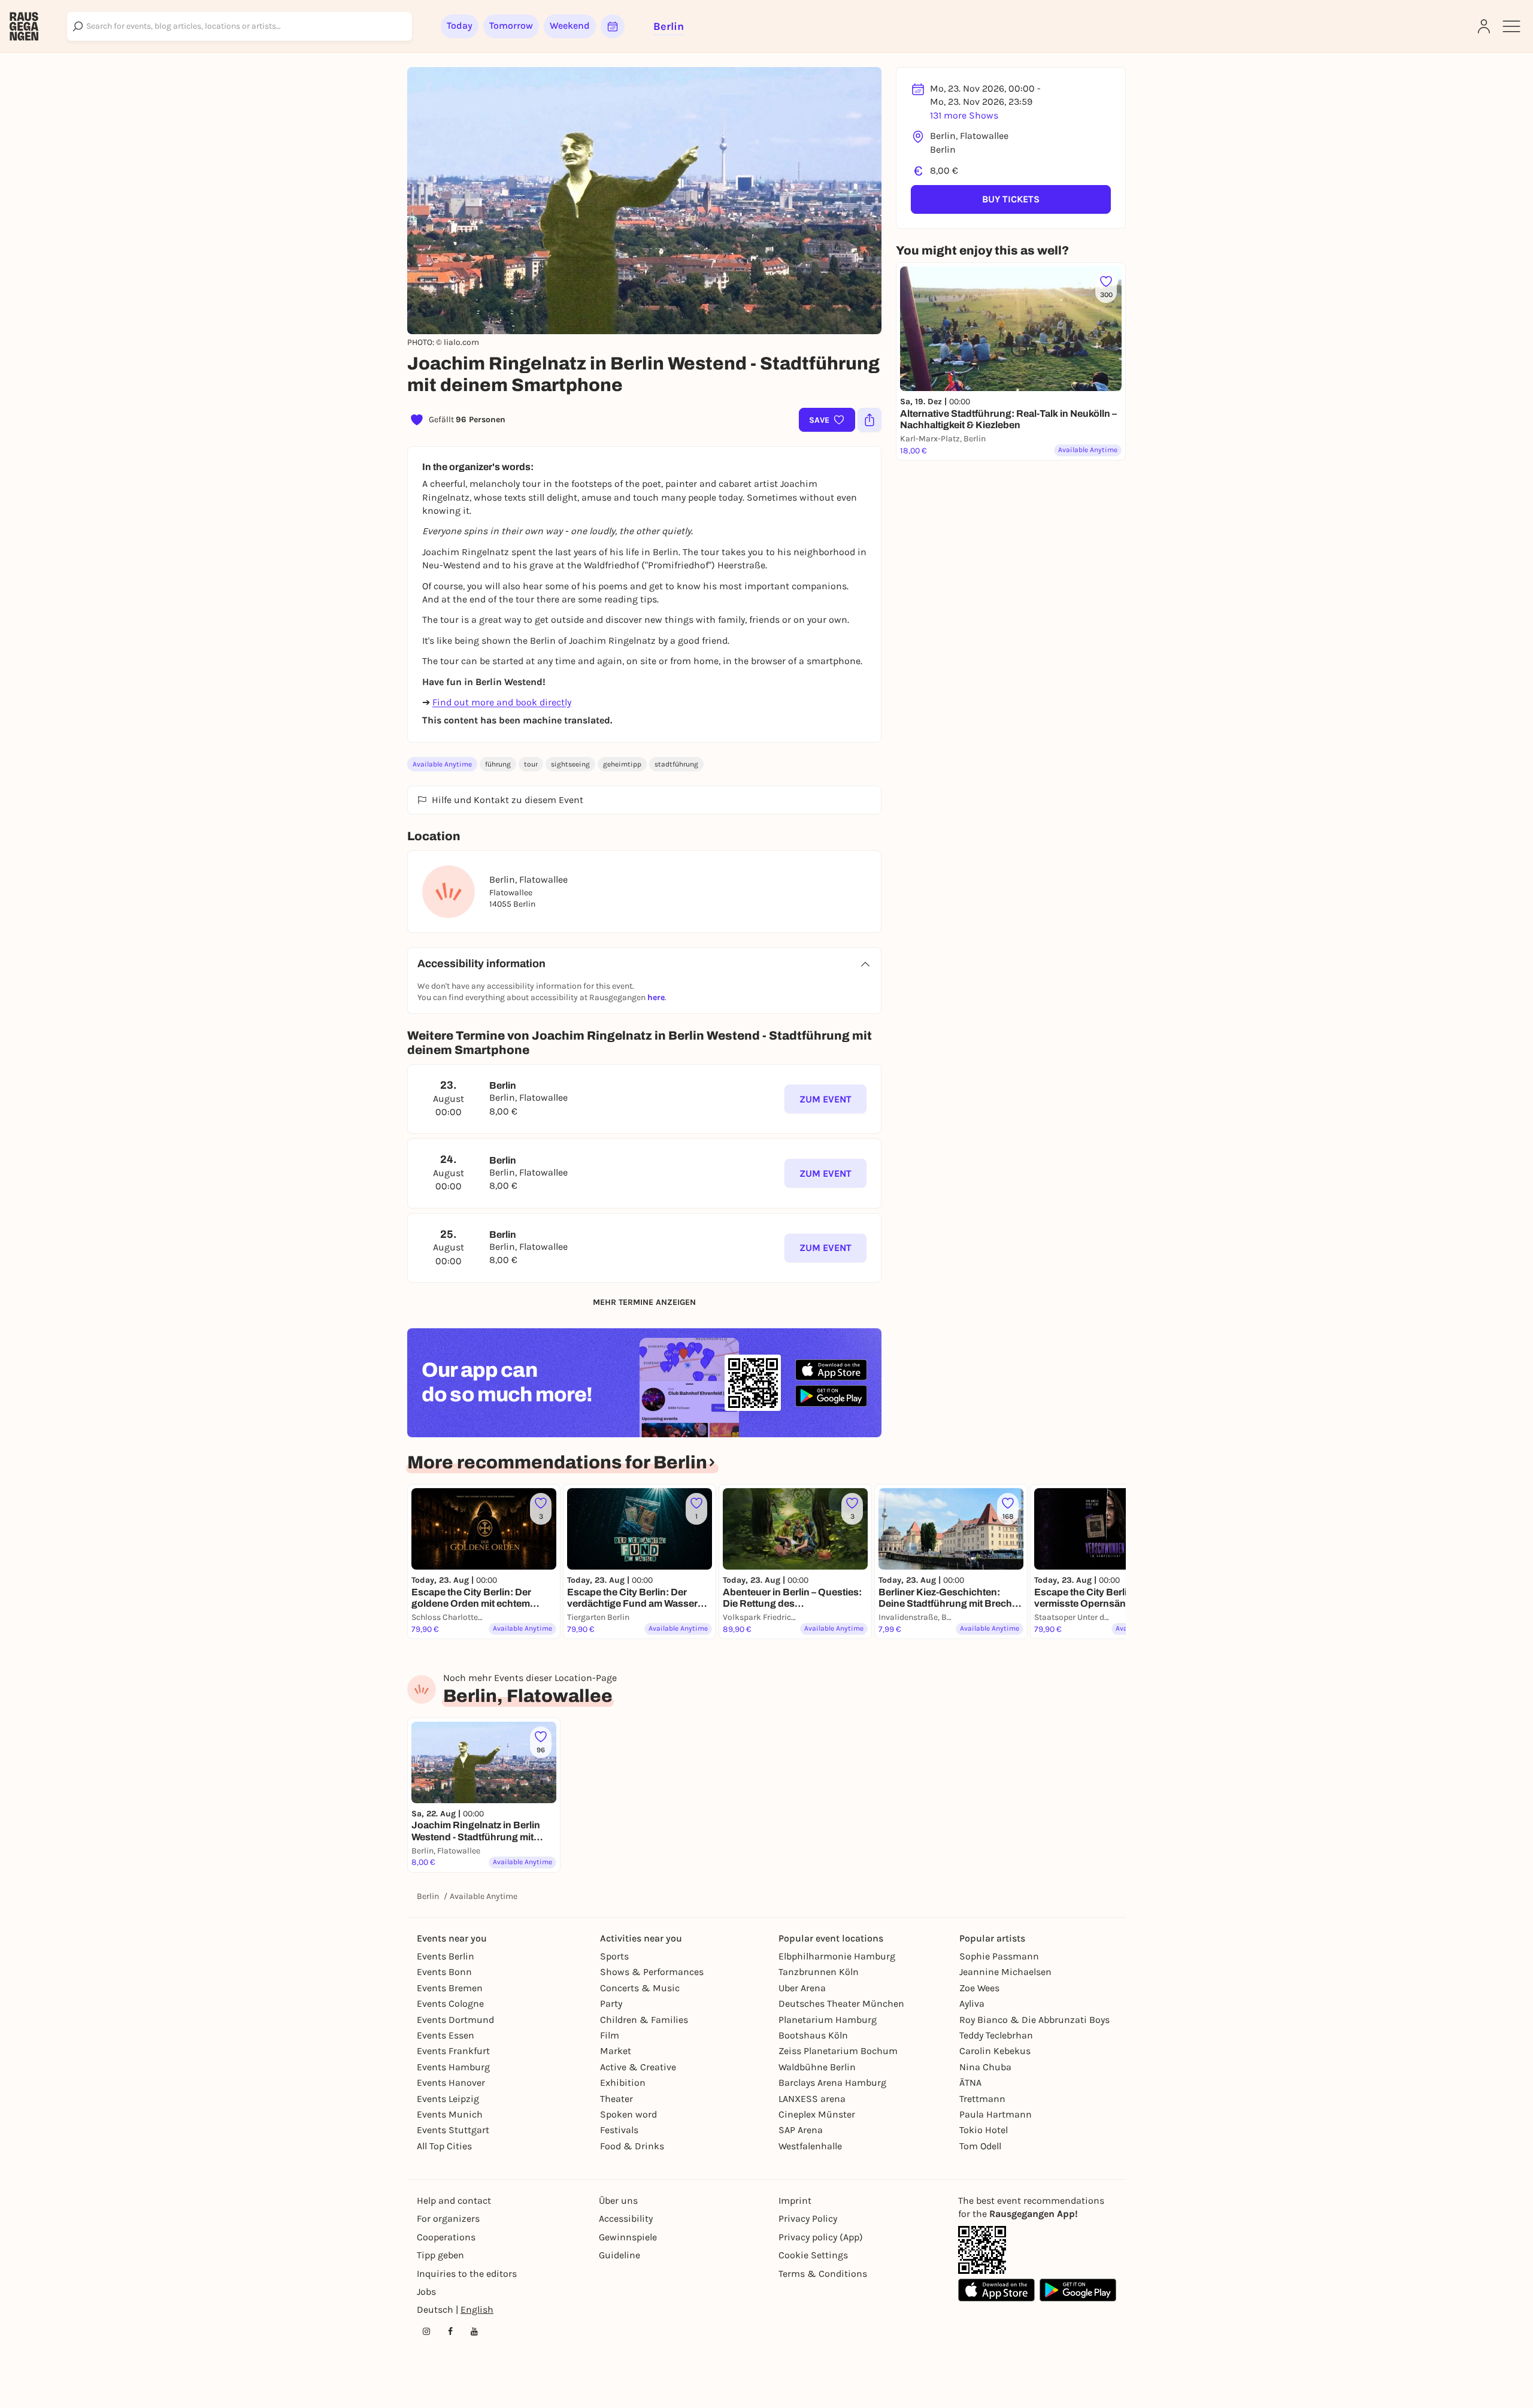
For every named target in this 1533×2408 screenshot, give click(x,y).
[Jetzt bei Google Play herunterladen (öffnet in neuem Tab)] (831, 1396)
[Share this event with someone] (869, 420)
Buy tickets (1011, 199)
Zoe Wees (979, 1988)
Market (616, 2051)
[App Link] (982, 2250)
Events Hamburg (453, 2067)
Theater (616, 2099)
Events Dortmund (455, 2020)
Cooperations (446, 2237)
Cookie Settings (813, 2255)
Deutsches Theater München (841, 2003)
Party (611, 2003)
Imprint (795, 2200)
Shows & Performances (652, 1972)
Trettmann (982, 2099)
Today (460, 25)
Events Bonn (444, 1972)
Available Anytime (442, 764)
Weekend (570, 25)
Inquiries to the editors (467, 2274)
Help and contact (454, 2200)
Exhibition (623, 2083)
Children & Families (644, 2020)
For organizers (448, 2218)
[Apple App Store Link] (996, 2290)
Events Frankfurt (453, 2051)
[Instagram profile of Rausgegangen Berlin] (426, 2331)
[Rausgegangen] (24, 26)
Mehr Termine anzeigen (644, 1302)
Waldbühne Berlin (817, 2067)
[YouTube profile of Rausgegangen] (474, 2331)
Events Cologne (450, 2003)
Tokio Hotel (984, 2130)
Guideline (619, 2255)
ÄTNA (970, 2083)
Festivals (619, 2130)
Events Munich (450, 2114)
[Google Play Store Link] (1078, 2290)
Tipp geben (440, 2255)
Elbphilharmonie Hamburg (837, 1956)
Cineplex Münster (817, 2114)
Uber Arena (802, 1988)
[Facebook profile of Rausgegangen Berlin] (450, 2331)
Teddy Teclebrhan (996, 2035)
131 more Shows (964, 115)
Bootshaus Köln (813, 2035)
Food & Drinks (632, 2146)
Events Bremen (450, 1988)
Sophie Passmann (999, 1956)
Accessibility (626, 2218)
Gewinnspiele (628, 2237)
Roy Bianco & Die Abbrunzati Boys (1034, 2020)
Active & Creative (638, 2067)
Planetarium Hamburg (828, 2020)
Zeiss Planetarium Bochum (838, 2051)
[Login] (1484, 26)
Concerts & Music (640, 1988)
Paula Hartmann (996, 2114)
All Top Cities (444, 2146)
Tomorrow (511, 25)
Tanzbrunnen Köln (819, 1972)
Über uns (618, 2200)
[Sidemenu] (1511, 26)
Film (610, 2035)
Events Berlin (446, 1956)
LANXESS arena (812, 2099)
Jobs (426, 2292)
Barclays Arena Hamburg (832, 2083)
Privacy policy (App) (821, 2237)
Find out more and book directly (502, 702)
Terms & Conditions (823, 2274)
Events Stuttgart (453, 2130)
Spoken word (628, 2114)
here (656, 997)
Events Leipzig (448, 2099)
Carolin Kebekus (995, 2051)
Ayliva (972, 2003)
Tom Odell (980, 2146)
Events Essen (446, 2035)
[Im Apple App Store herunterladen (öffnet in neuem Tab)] (831, 1370)
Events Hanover (451, 2083)
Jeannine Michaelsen (1005, 1972)
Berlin (428, 1896)
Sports (614, 1956)
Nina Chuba (985, 2067)
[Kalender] (613, 26)
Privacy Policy (808, 2218)
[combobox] (240, 26)
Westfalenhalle (810, 2146)
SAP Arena (801, 2130)
